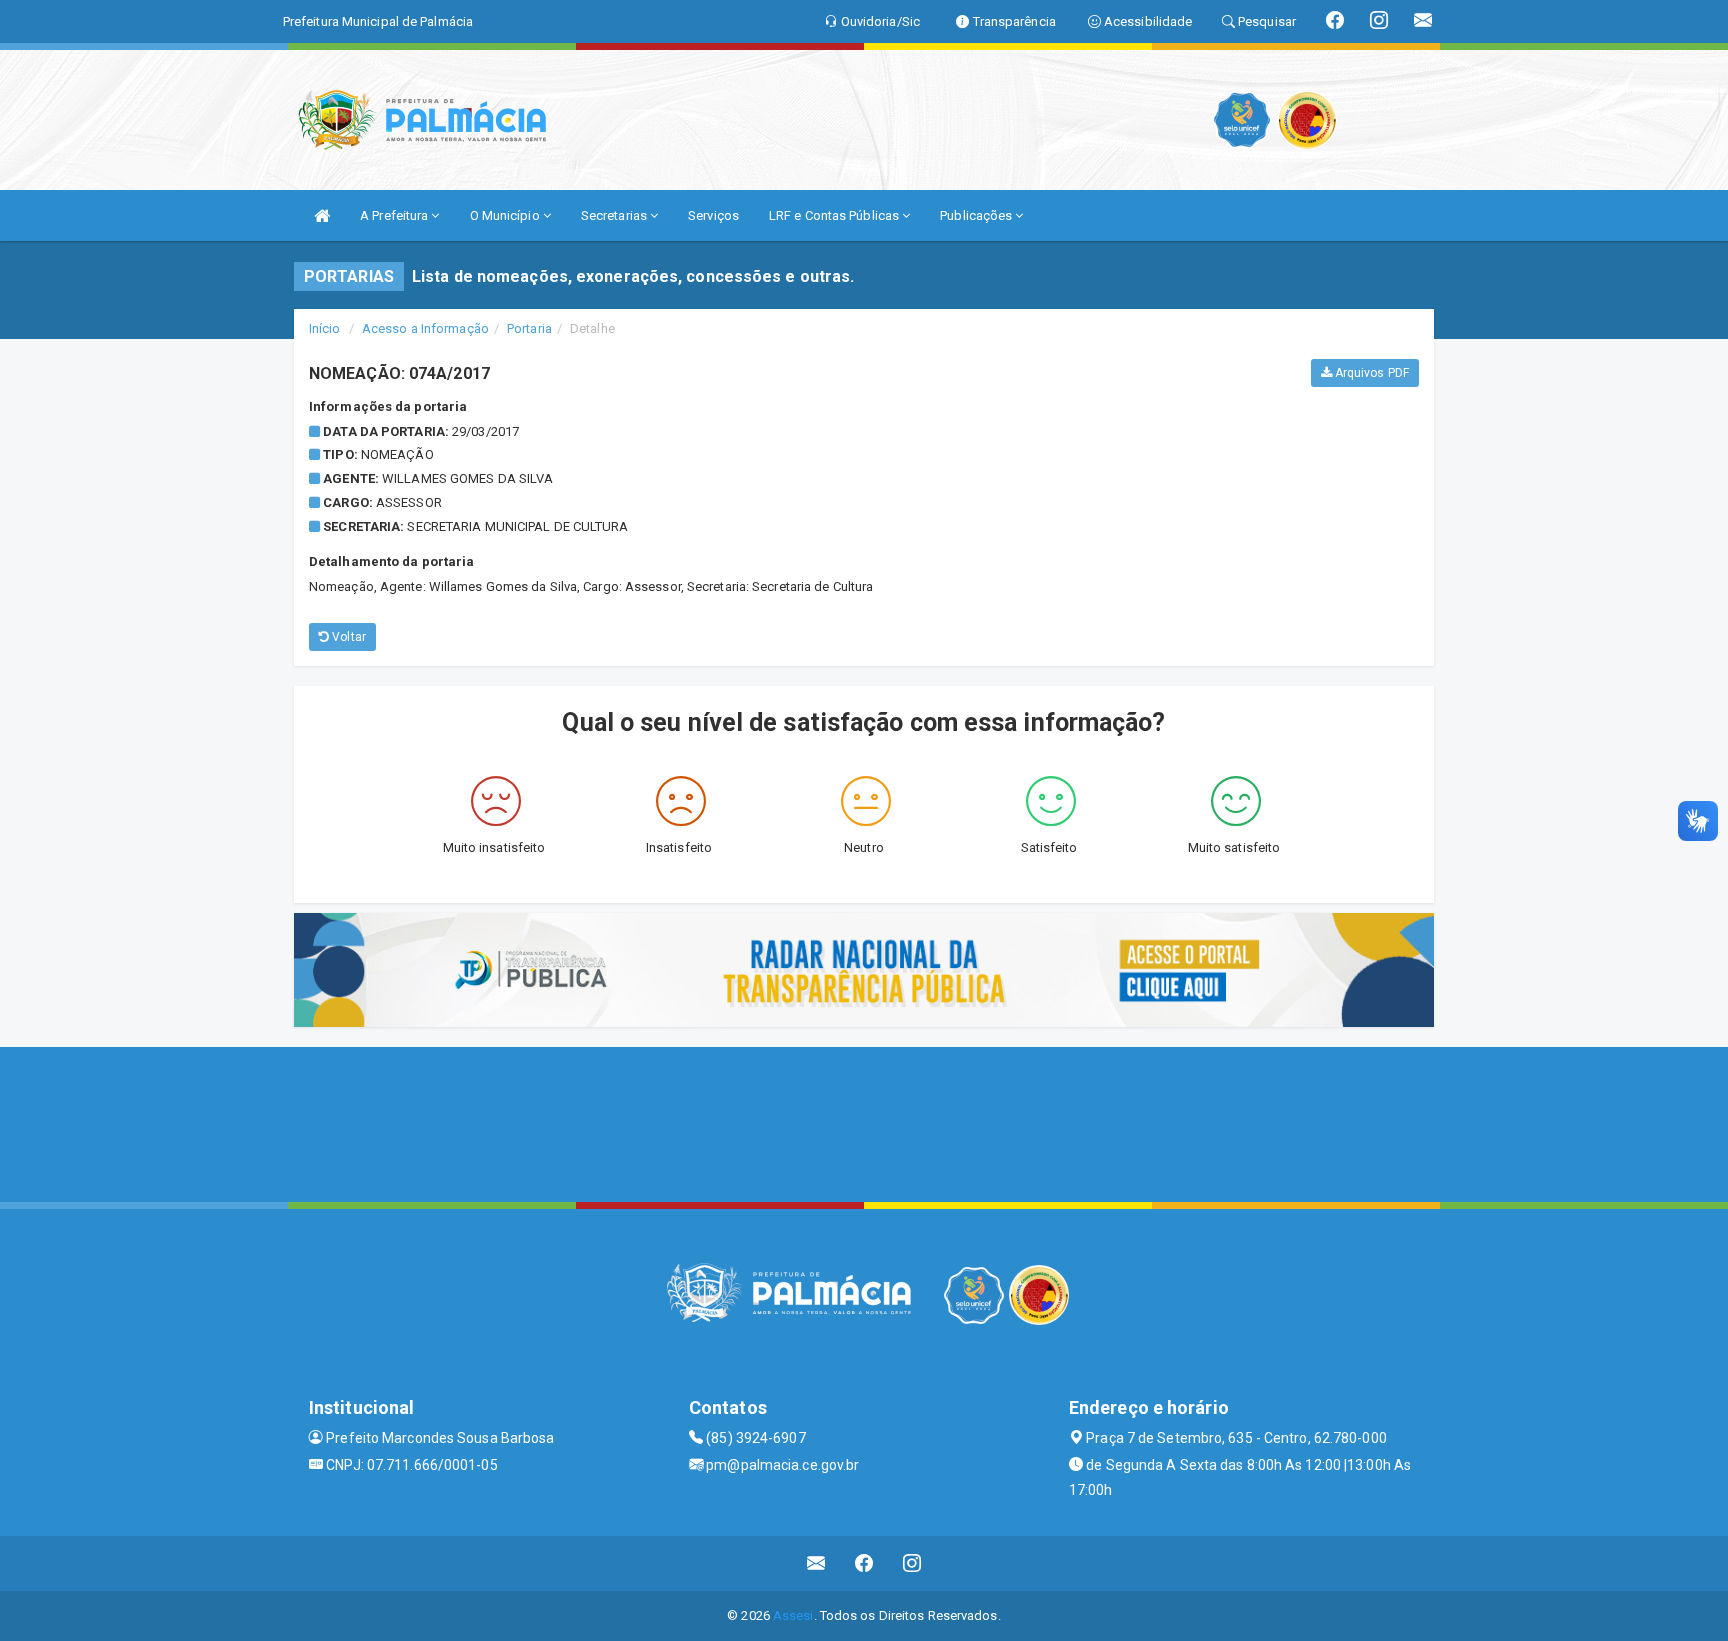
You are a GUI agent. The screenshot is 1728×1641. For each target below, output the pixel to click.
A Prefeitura (395, 215)
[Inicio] (322, 215)
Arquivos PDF (1370, 373)
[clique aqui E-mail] (816, 1563)
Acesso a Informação (425, 328)
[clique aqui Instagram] (912, 1563)
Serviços (713, 215)
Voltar (347, 637)
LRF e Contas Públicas (835, 215)
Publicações (977, 215)
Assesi (793, 1615)
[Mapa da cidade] (864, 1122)
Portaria (529, 328)
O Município (506, 215)
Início (325, 328)
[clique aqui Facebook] (864, 1563)
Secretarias (615, 215)
